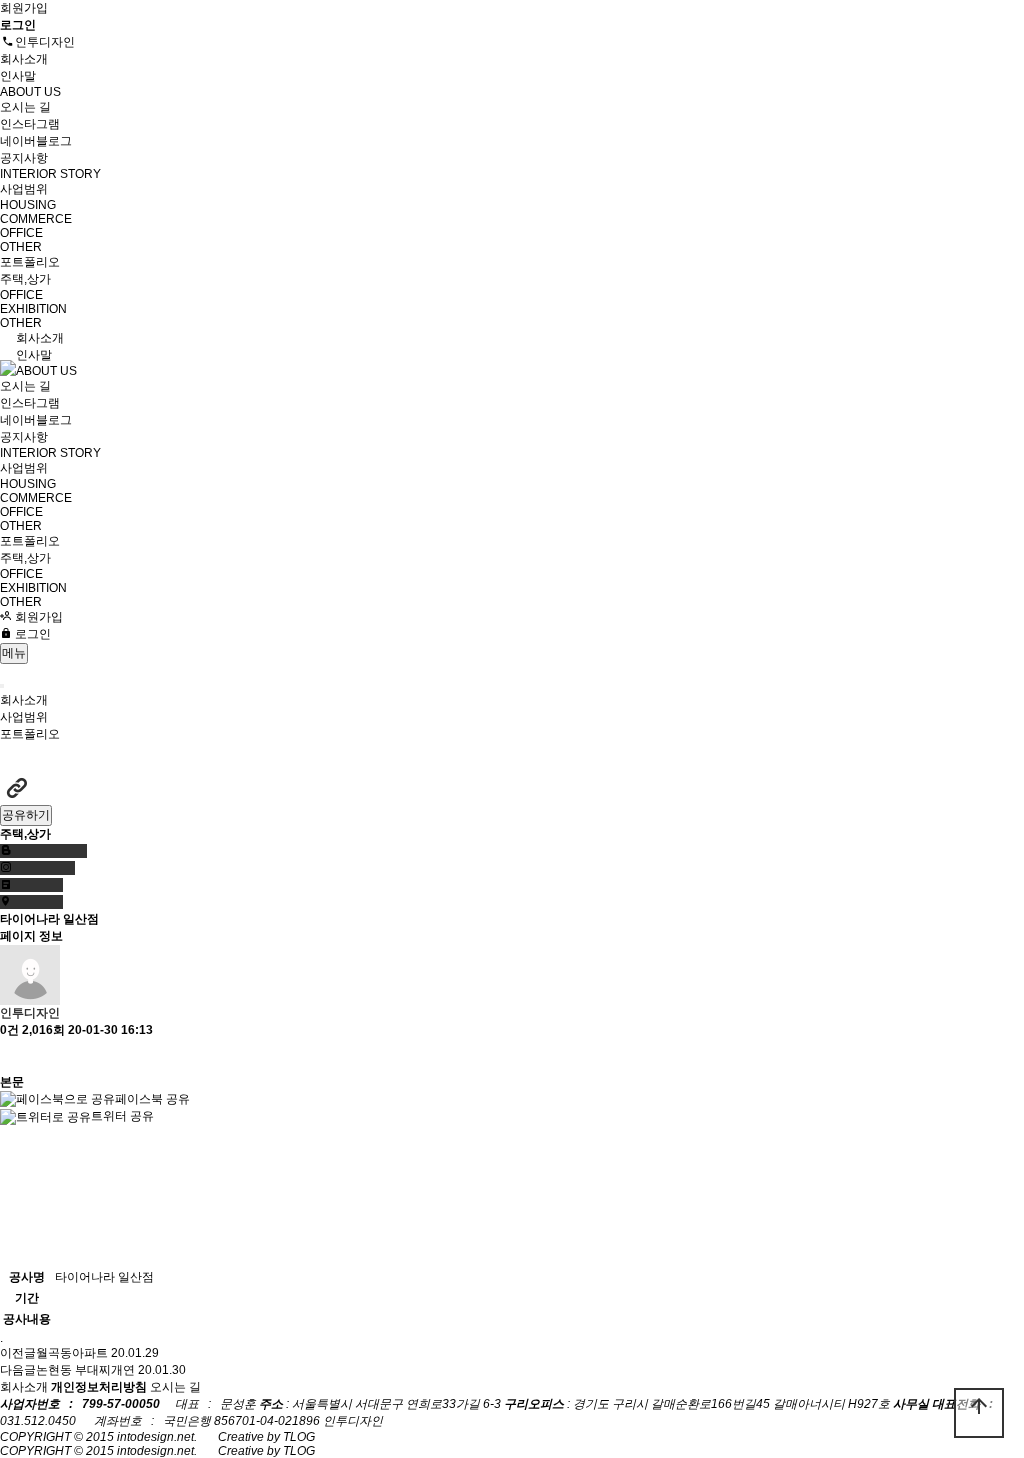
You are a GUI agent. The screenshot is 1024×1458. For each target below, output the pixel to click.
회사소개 (24, 59)
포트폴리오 (30, 262)
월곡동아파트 (72, 1353)
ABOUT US (30, 92)
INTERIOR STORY (50, 174)
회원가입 (24, 8)
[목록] (10, 1056)
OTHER (21, 247)
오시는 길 (25, 107)
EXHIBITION (33, 309)
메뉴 (14, 653)
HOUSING (28, 205)
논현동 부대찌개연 (85, 1370)
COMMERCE (36, 219)
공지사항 (24, 158)
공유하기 (26, 815)
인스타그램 (30, 124)
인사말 (18, 76)
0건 (9, 1030)
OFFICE (21, 233)
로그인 (31, 634)
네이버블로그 (36, 141)
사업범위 (24, 189)
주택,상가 (25, 279)
